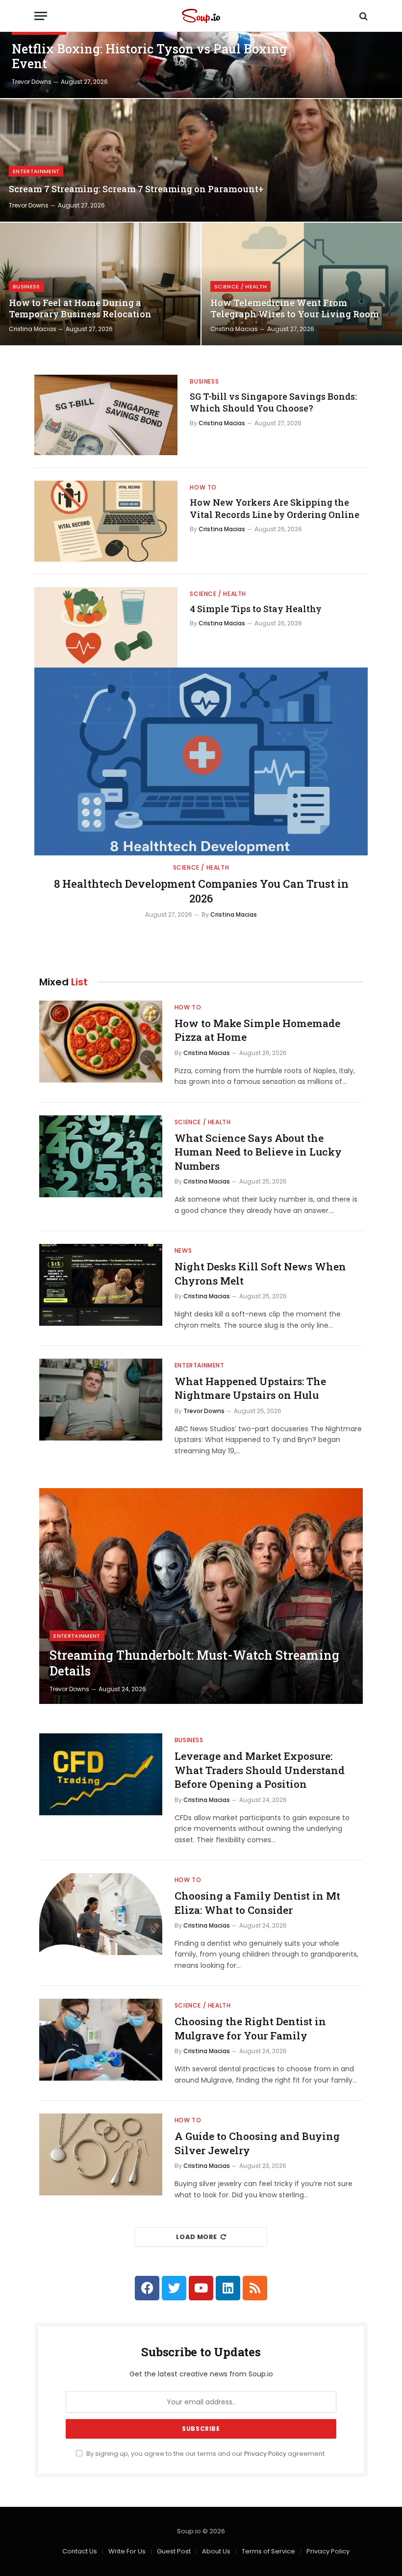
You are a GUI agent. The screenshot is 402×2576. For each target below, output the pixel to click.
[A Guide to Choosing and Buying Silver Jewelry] (101, 2154)
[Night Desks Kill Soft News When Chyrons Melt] (101, 1285)
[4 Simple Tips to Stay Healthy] (106, 627)
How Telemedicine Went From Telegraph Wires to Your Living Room (295, 309)
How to (203, 487)
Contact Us (80, 2551)
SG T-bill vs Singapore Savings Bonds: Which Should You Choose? (273, 402)
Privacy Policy (265, 2454)
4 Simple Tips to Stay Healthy (256, 609)
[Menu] (41, 16)
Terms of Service (268, 2551)
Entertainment (36, 171)
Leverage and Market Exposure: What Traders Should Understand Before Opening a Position (260, 1770)
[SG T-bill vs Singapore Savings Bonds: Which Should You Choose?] (106, 415)
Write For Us (127, 2551)
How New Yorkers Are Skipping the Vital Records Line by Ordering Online (275, 508)
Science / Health (240, 286)
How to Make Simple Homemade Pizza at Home (257, 1030)
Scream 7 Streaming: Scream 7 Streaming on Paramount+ (136, 189)
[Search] (363, 16)
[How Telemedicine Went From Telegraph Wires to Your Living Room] (302, 284)
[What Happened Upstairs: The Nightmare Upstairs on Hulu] (101, 1400)
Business (26, 286)
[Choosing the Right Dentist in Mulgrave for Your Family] (101, 2040)
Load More (197, 2237)
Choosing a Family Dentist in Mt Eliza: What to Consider (257, 1903)
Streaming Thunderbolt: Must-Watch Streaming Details (194, 1663)
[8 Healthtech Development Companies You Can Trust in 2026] (201, 761)
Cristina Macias (33, 329)
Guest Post (174, 2551)
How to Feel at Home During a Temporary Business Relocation (80, 309)
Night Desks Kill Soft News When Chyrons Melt (260, 1274)
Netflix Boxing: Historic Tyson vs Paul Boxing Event (149, 56)
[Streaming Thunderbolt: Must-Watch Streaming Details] (201, 1596)
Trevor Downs (32, 82)
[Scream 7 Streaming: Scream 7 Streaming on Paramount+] (201, 160)
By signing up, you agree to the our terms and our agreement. (205, 2454)
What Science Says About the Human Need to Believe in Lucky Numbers (258, 1152)
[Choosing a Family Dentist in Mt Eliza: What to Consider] (101, 1914)
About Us (216, 2551)
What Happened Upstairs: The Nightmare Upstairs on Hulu (250, 1388)
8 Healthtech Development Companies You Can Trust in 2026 (201, 891)
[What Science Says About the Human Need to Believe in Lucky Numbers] (101, 1156)
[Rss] (255, 2288)
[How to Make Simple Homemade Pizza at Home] (101, 1042)
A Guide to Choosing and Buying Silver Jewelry (257, 2143)
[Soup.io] (201, 16)
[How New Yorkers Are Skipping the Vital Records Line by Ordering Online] (106, 521)
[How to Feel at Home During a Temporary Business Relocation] (100, 284)
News (183, 1250)
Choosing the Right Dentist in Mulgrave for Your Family (250, 2028)
